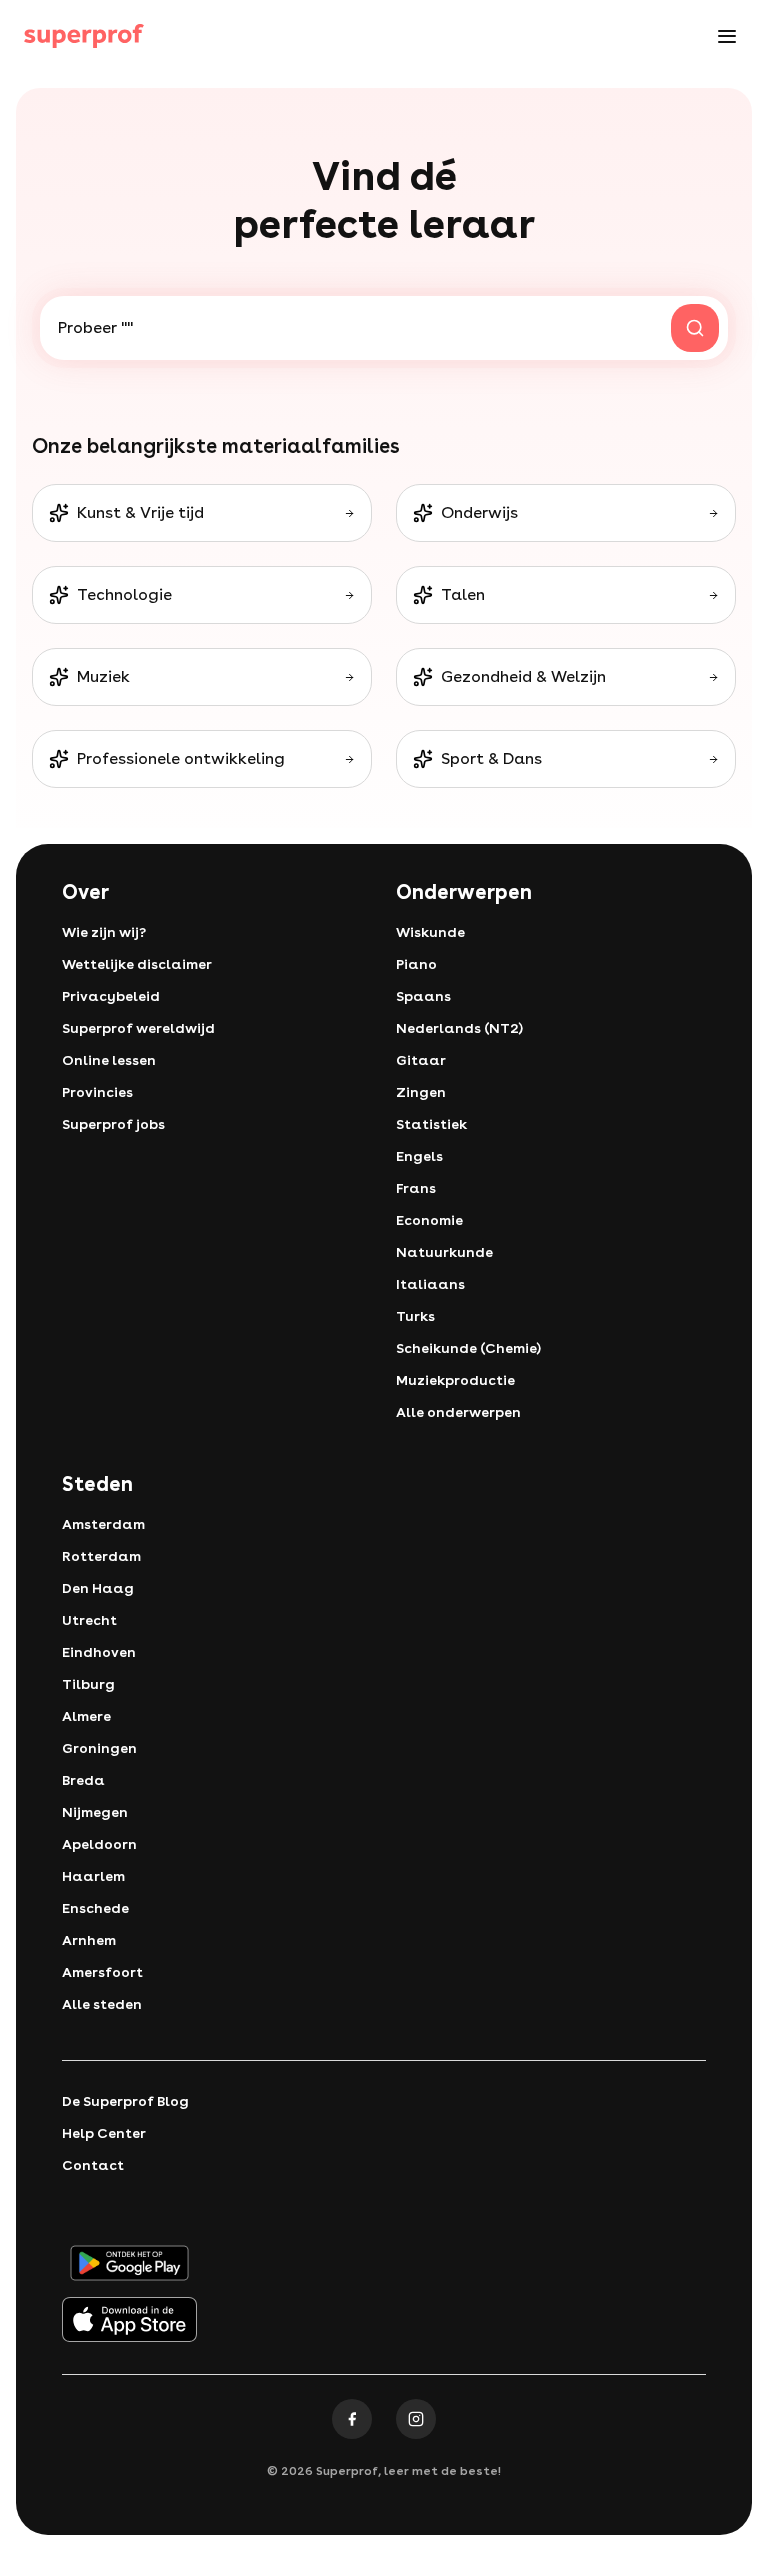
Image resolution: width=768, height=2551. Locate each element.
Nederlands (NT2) (459, 1028)
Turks (415, 1316)
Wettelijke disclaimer (137, 964)
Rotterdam (101, 1556)
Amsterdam (103, 1524)
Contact (93, 2165)
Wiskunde (430, 932)
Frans (416, 1188)
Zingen (421, 1092)
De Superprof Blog (125, 2101)
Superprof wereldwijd (138, 1028)
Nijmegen (95, 1812)
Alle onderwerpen (458, 1412)
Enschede (95, 1908)
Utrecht (89, 1620)
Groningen (99, 1748)
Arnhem (89, 1940)
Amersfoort (102, 1972)
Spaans (423, 996)
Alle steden (102, 2004)
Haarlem (93, 1876)
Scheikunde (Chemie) (468, 1348)
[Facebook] (352, 2419)
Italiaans (430, 1284)
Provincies (97, 1092)
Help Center (104, 2133)
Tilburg (88, 1684)
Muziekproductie (455, 1380)
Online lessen (109, 1060)
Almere (86, 1716)
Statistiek (431, 1124)
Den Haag (98, 1588)
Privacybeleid (111, 996)
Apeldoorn (99, 1844)
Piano (416, 964)
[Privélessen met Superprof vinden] (84, 36)
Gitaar (421, 1060)
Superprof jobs (113, 1124)
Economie (429, 1220)
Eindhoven (99, 1652)
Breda (83, 1780)
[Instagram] (416, 2419)
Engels (419, 1156)
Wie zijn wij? (104, 932)
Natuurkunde (444, 1252)
